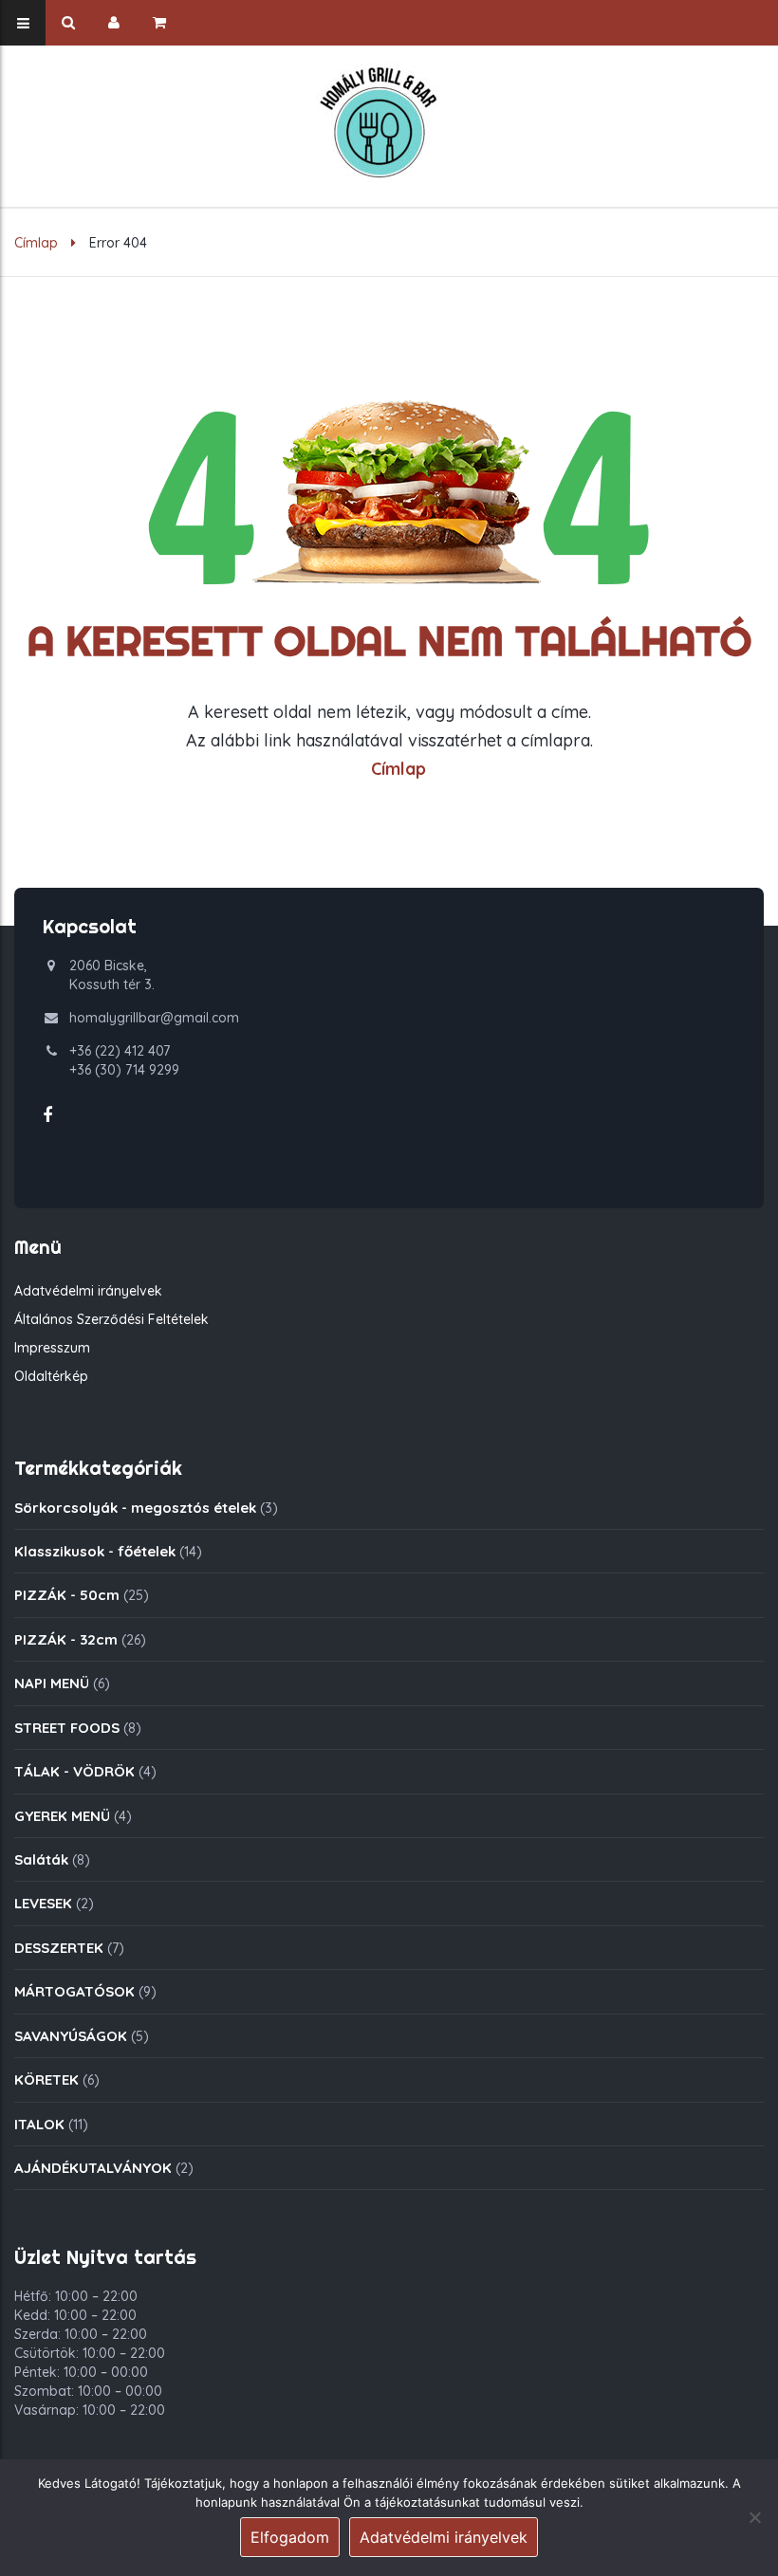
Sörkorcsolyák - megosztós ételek (135, 1508)
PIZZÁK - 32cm (66, 1639)
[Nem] (754, 2517)
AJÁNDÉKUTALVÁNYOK (93, 2168)
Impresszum (52, 1348)
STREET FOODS (67, 1728)
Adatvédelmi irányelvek (88, 1291)
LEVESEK (43, 1903)
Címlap (36, 243)
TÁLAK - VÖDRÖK (74, 1771)
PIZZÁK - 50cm (67, 1595)
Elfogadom (290, 2537)
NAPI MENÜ (52, 1683)
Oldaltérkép (51, 1376)
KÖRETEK (46, 2079)
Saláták (41, 1859)
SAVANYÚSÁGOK (71, 2036)
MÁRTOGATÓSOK (74, 1991)
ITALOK (39, 2124)
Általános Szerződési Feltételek (111, 1319)
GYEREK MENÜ (62, 1816)
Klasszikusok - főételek (95, 1551)
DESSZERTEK (59, 1948)
